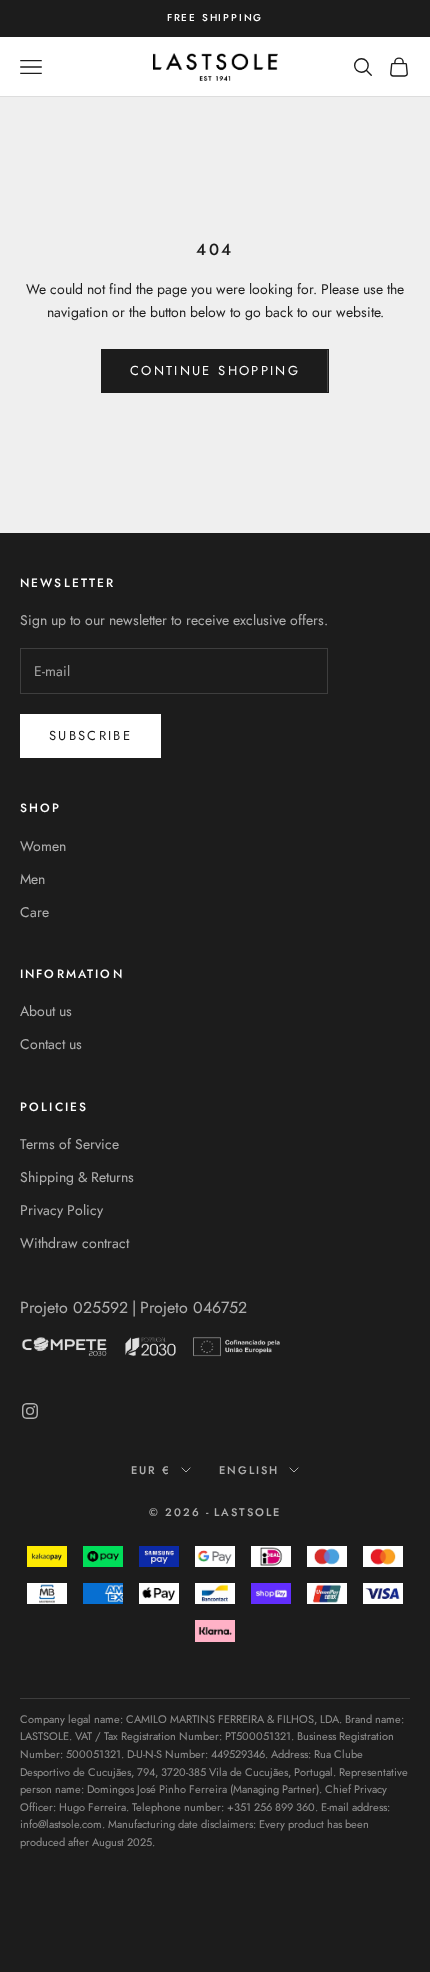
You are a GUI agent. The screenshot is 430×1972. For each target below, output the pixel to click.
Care (34, 912)
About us (46, 1011)
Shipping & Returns (77, 1177)
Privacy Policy (61, 1210)
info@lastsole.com (61, 1824)
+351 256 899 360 (271, 1807)
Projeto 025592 (74, 1307)
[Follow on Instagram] (30, 1411)
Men (32, 879)
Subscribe (90, 735)
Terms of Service (69, 1144)
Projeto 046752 (193, 1307)
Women (43, 846)
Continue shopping (215, 370)
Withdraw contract (74, 1243)
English (249, 1470)
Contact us (51, 1044)
